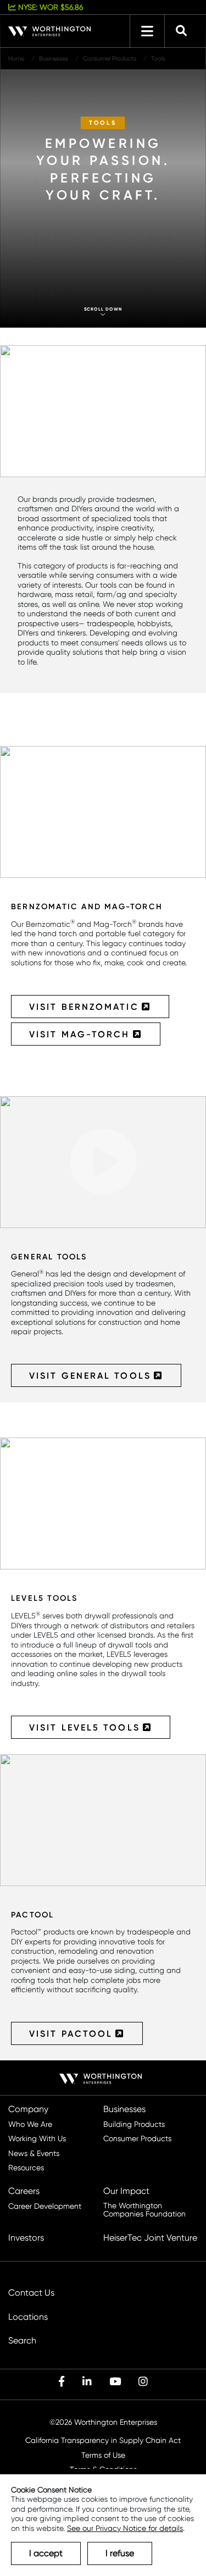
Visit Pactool (71, 2033)
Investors (26, 2238)
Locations (28, 2317)
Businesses (124, 2109)
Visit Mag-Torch (80, 1034)
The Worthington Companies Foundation (144, 2210)
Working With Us (37, 2139)
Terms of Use (103, 2455)
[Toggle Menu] (147, 31)
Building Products (134, 2124)
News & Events (34, 2154)
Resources (26, 2168)
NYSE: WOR (49, 7)
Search (22, 2341)
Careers (24, 2191)
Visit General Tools (90, 1375)
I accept (46, 2553)
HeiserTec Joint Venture (150, 2238)
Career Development (45, 2206)
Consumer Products (137, 2139)
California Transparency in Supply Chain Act (103, 2440)
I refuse (120, 2553)
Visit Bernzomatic (84, 1007)
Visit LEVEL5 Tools (85, 1727)
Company (28, 2109)
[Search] (181, 31)
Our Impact (126, 2191)
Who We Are (30, 2124)
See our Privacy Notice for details (125, 2528)
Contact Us (31, 2293)
